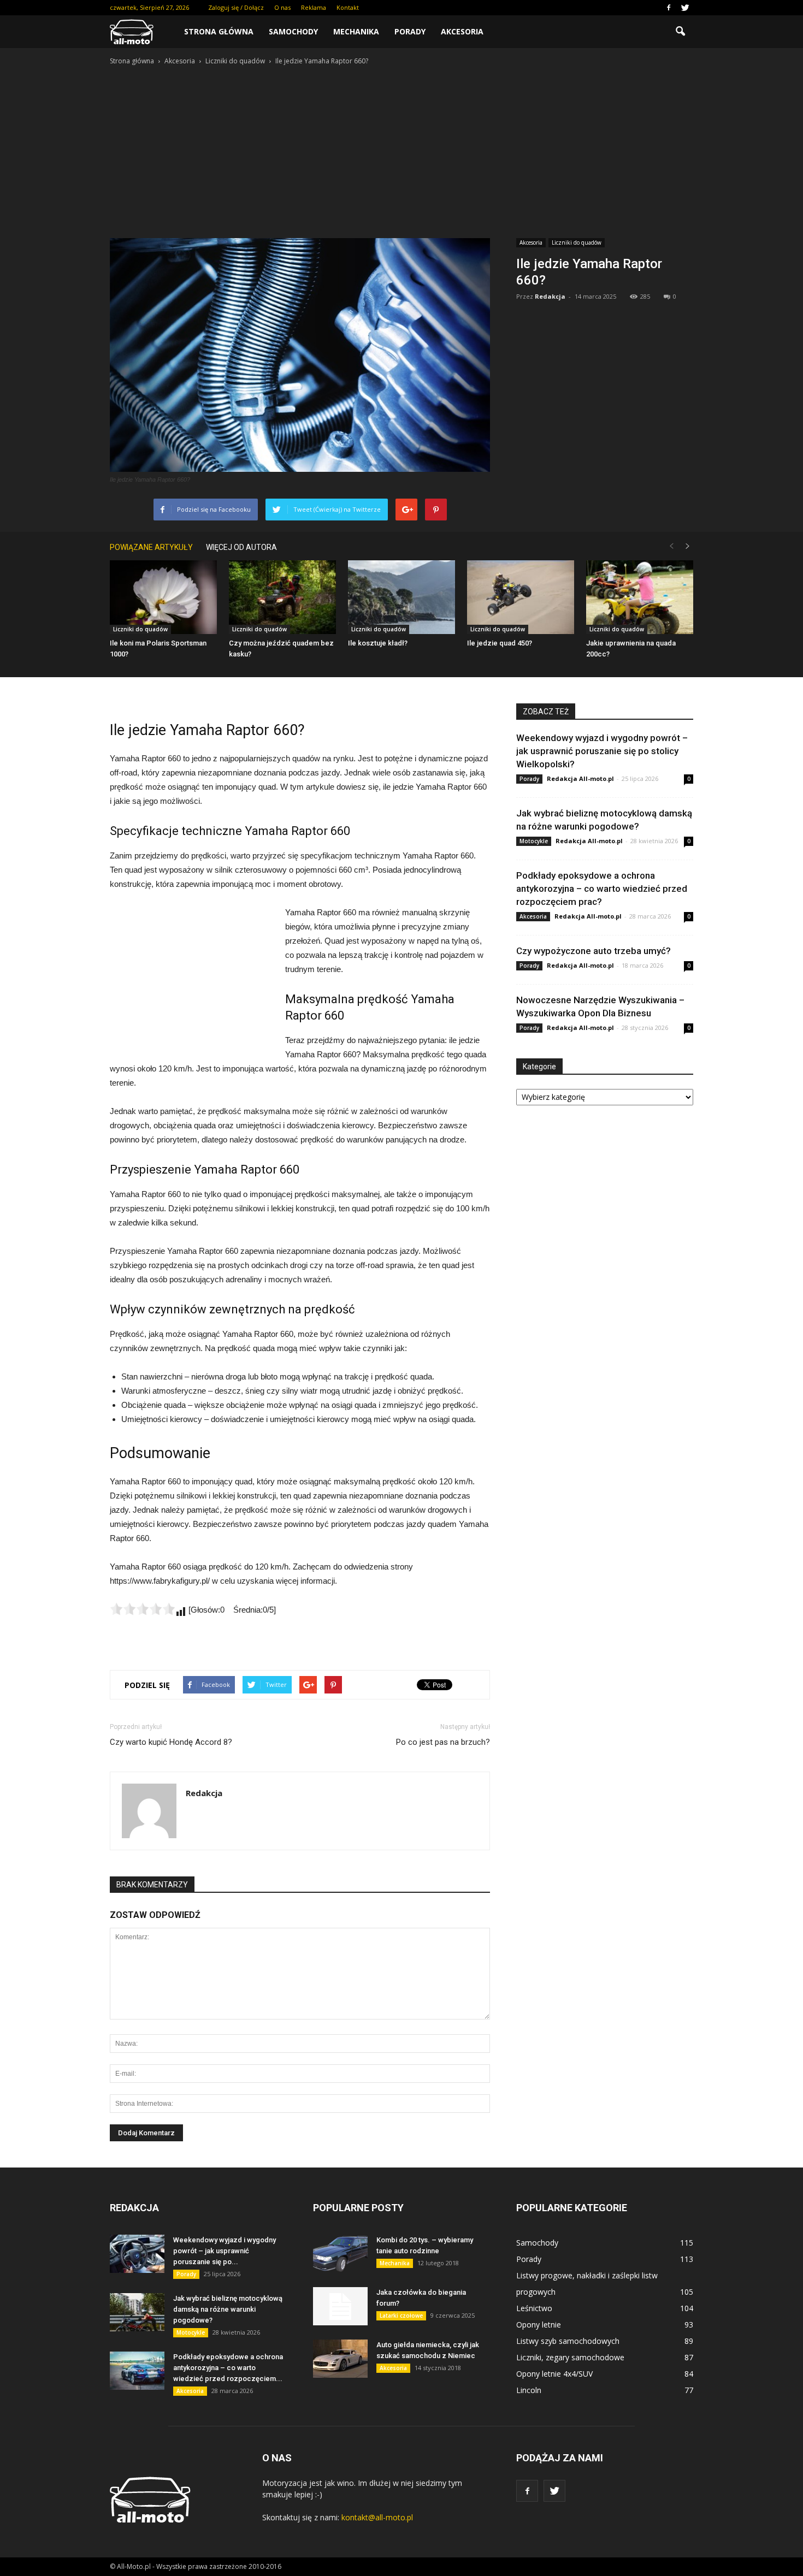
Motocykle (534, 841)
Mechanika (356, 31)
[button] (680, 32)
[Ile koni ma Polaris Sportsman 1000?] (163, 597)
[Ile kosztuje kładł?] (401, 597)
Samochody (293, 31)
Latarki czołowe (401, 2316)
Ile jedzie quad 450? (500, 643)
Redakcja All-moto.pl (580, 778)
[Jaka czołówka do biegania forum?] (340, 2306)
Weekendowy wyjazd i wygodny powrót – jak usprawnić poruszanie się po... (225, 2251)
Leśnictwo (534, 2308)
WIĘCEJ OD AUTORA (241, 547)
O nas (282, 7)
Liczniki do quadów (577, 242)
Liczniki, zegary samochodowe (570, 2357)
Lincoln (529, 2390)
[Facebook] (669, 8)
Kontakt (348, 7)
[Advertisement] (401, 149)
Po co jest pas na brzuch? (443, 1742)
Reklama (314, 7)
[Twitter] (685, 8)
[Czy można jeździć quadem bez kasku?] (282, 597)
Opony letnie (539, 2325)
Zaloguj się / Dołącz (236, 7)
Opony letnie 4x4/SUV (554, 2374)
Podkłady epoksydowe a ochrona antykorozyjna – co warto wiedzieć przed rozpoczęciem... (228, 2368)
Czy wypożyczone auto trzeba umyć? (594, 951)
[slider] (143, 1609)
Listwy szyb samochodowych (568, 2341)
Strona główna (219, 31)
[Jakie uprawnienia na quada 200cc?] (640, 597)
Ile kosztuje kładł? (378, 643)
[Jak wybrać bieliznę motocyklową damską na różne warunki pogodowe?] (137, 2312)
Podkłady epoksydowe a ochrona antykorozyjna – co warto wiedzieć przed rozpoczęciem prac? (602, 889)
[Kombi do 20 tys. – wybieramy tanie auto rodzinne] (340, 2254)
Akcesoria (462, 31)
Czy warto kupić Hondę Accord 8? (171, 1742)
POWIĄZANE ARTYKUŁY (151, 547)
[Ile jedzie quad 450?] (521, 597)
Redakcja (550, 296)
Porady (410, 31)
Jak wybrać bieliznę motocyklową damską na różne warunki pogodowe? (228, 2309)
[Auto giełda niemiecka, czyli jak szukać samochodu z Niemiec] (340, 2359)
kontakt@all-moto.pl (377, 2517)
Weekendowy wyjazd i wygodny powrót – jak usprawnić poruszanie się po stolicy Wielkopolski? (602, 751)
